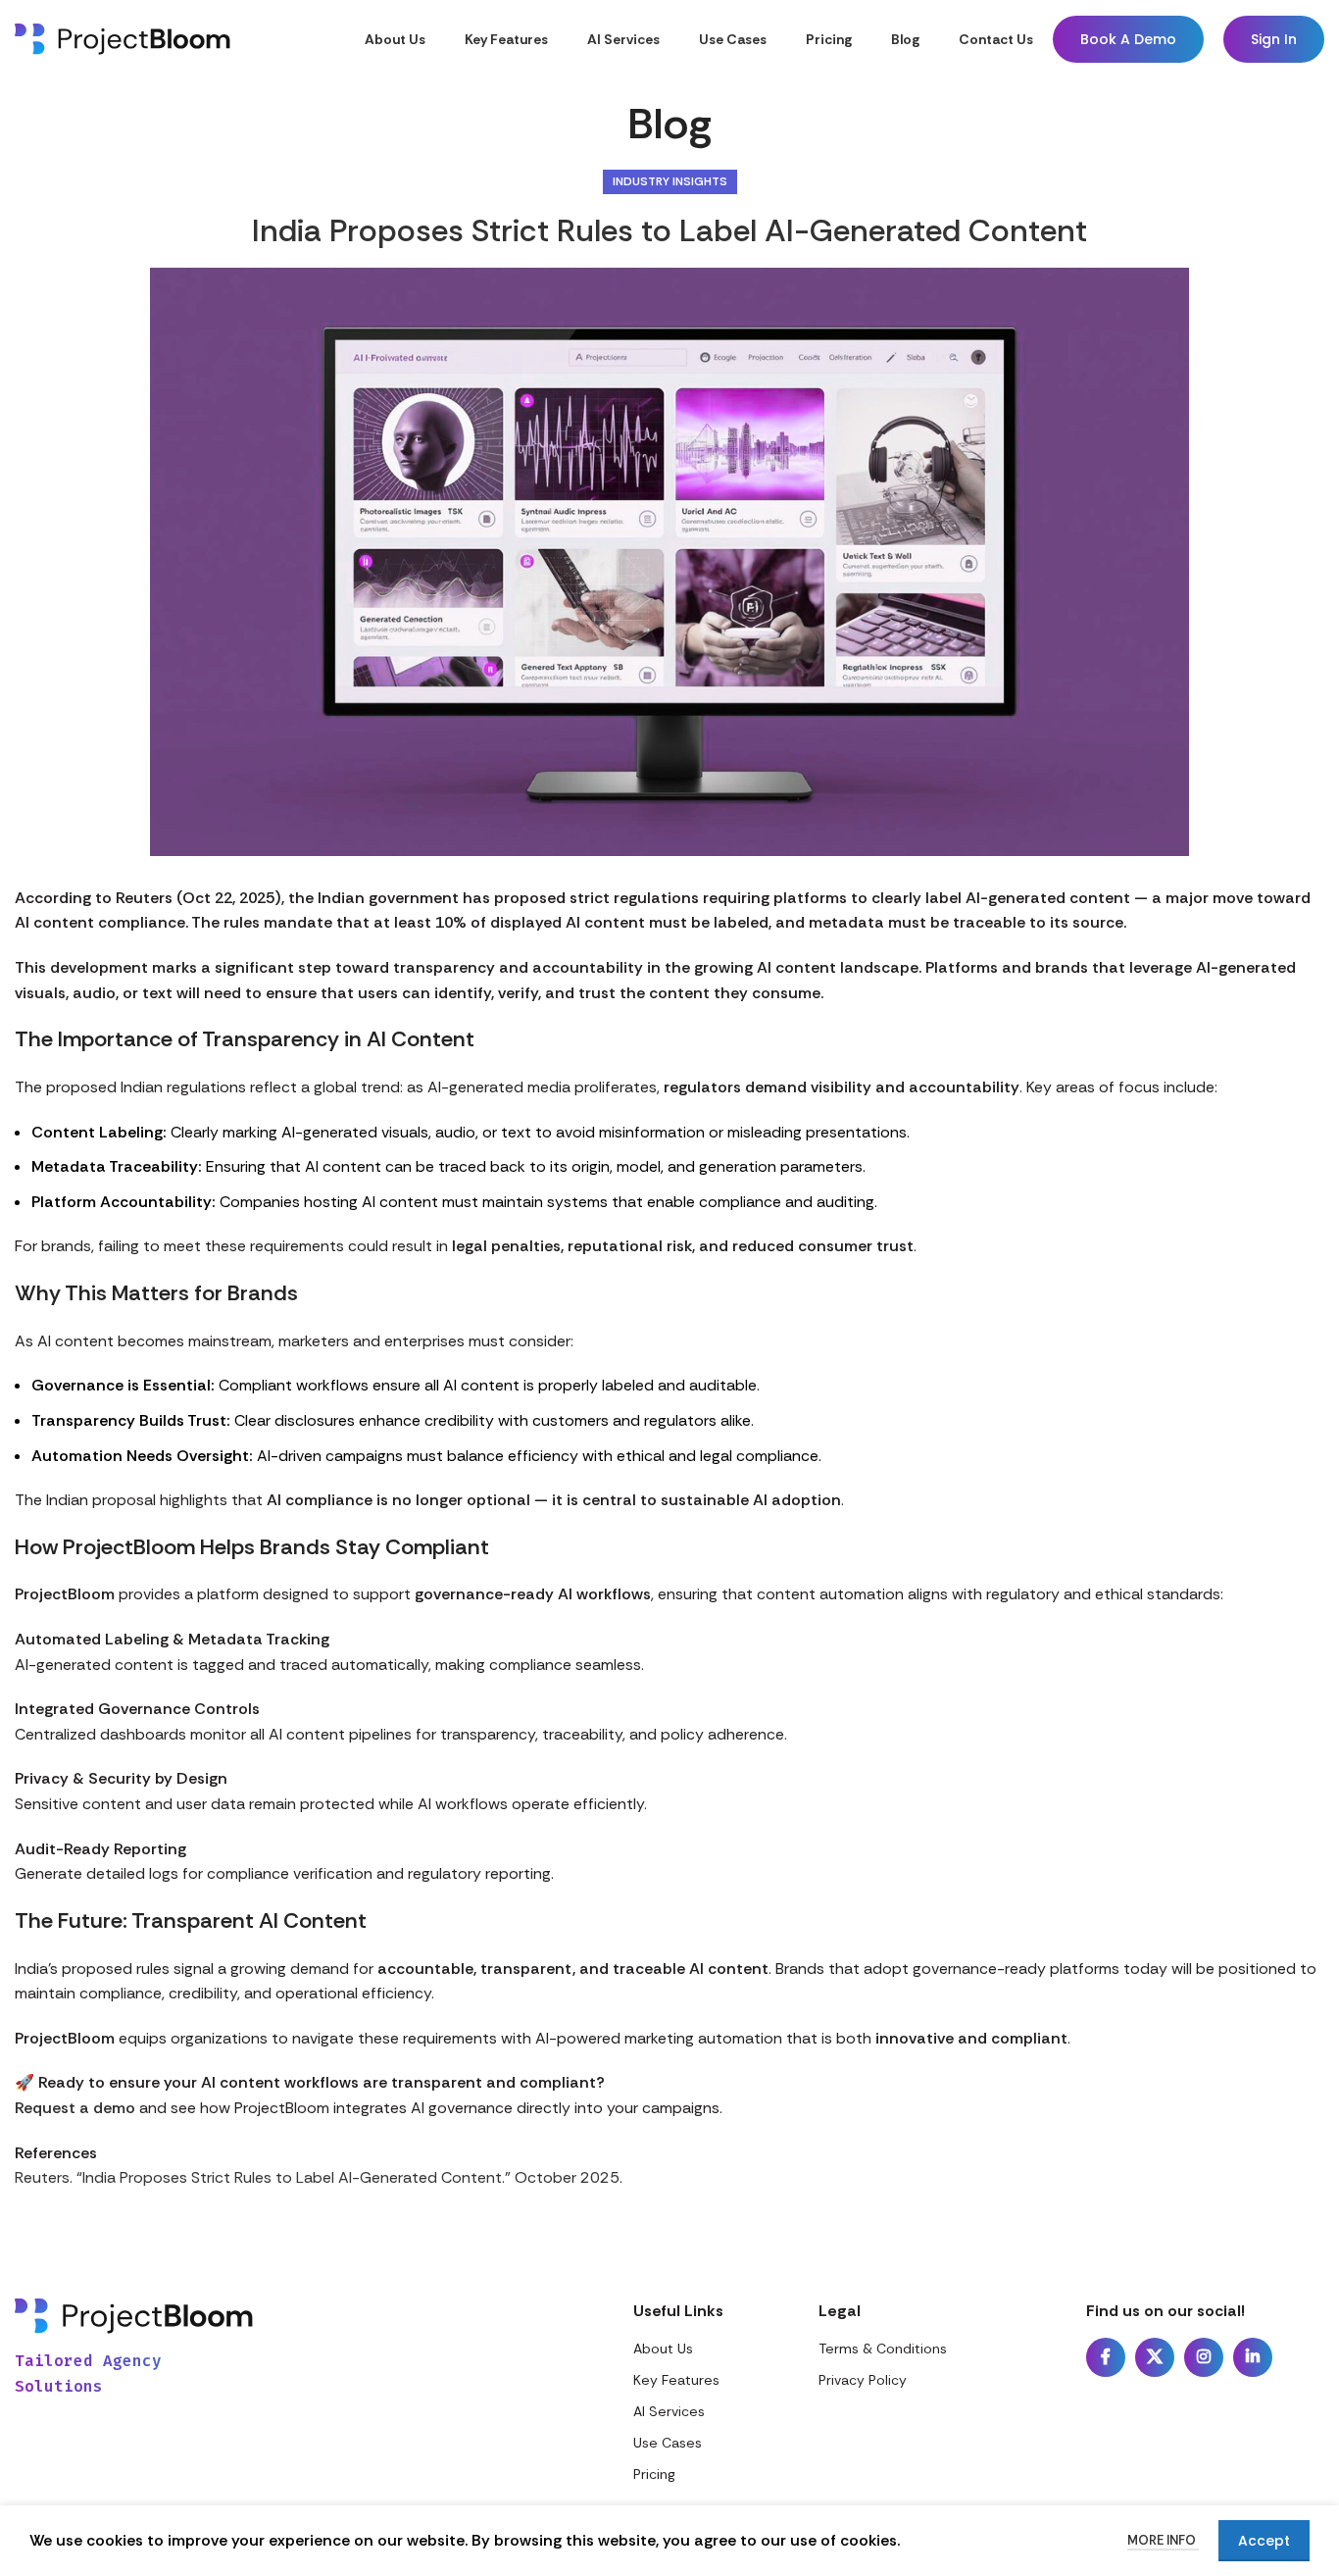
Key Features (676, 2380)
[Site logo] (123, 38)
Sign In (1274, 39)
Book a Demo (1128, 39)
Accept (1264, 2541)
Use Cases (668, 2443)
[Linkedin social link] (1253, 2357)
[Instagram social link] (1204, 2357)
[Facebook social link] (1106, 2357)
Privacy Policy (863, 2380)
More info (1163, 2540)
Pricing (654, 2474)
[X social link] (1155, 2357)
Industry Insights (670, 181)
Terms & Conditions (883, 2349)
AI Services (669, 2411)
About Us (663, 2349)
